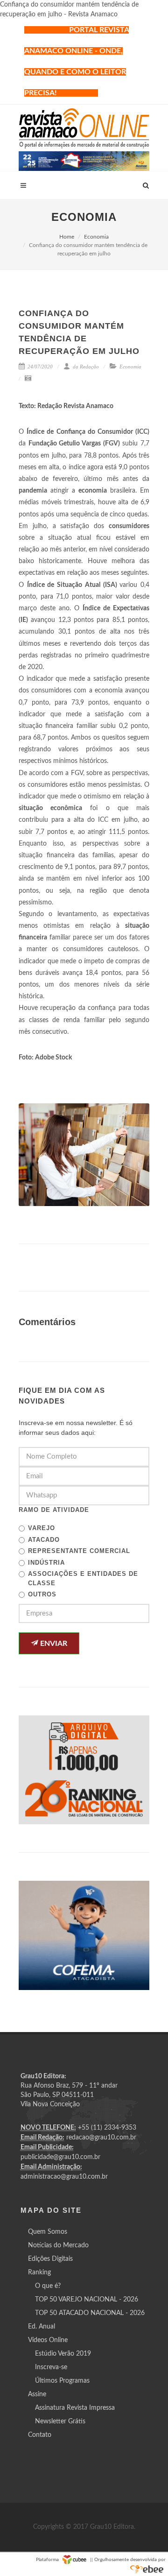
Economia (96, 237)
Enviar (53, 1644)
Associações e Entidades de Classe (83, 1578)
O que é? (48, 2286)
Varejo (42, 1528)
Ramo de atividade (54, 1510)
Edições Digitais (50, 2259)
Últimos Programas (62, 2381)
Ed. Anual (42, 2327)
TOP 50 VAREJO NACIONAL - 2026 (87, 2300)
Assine (37, 2394)
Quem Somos (48, 2232)
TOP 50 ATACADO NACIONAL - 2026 (90, 2313)
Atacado (44, 1540)
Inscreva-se (51, 2367)
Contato (40, 2435)
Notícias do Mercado (58, 2245)
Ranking (39, 2273)
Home (67, 237)
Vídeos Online (48, 2340)
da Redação (85, 367)
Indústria (46, 1563)
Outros (42, 1594)
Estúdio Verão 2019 (63, 2354)
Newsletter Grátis (60, 2421)
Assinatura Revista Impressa (75, 2408)
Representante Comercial (79, 1551)
